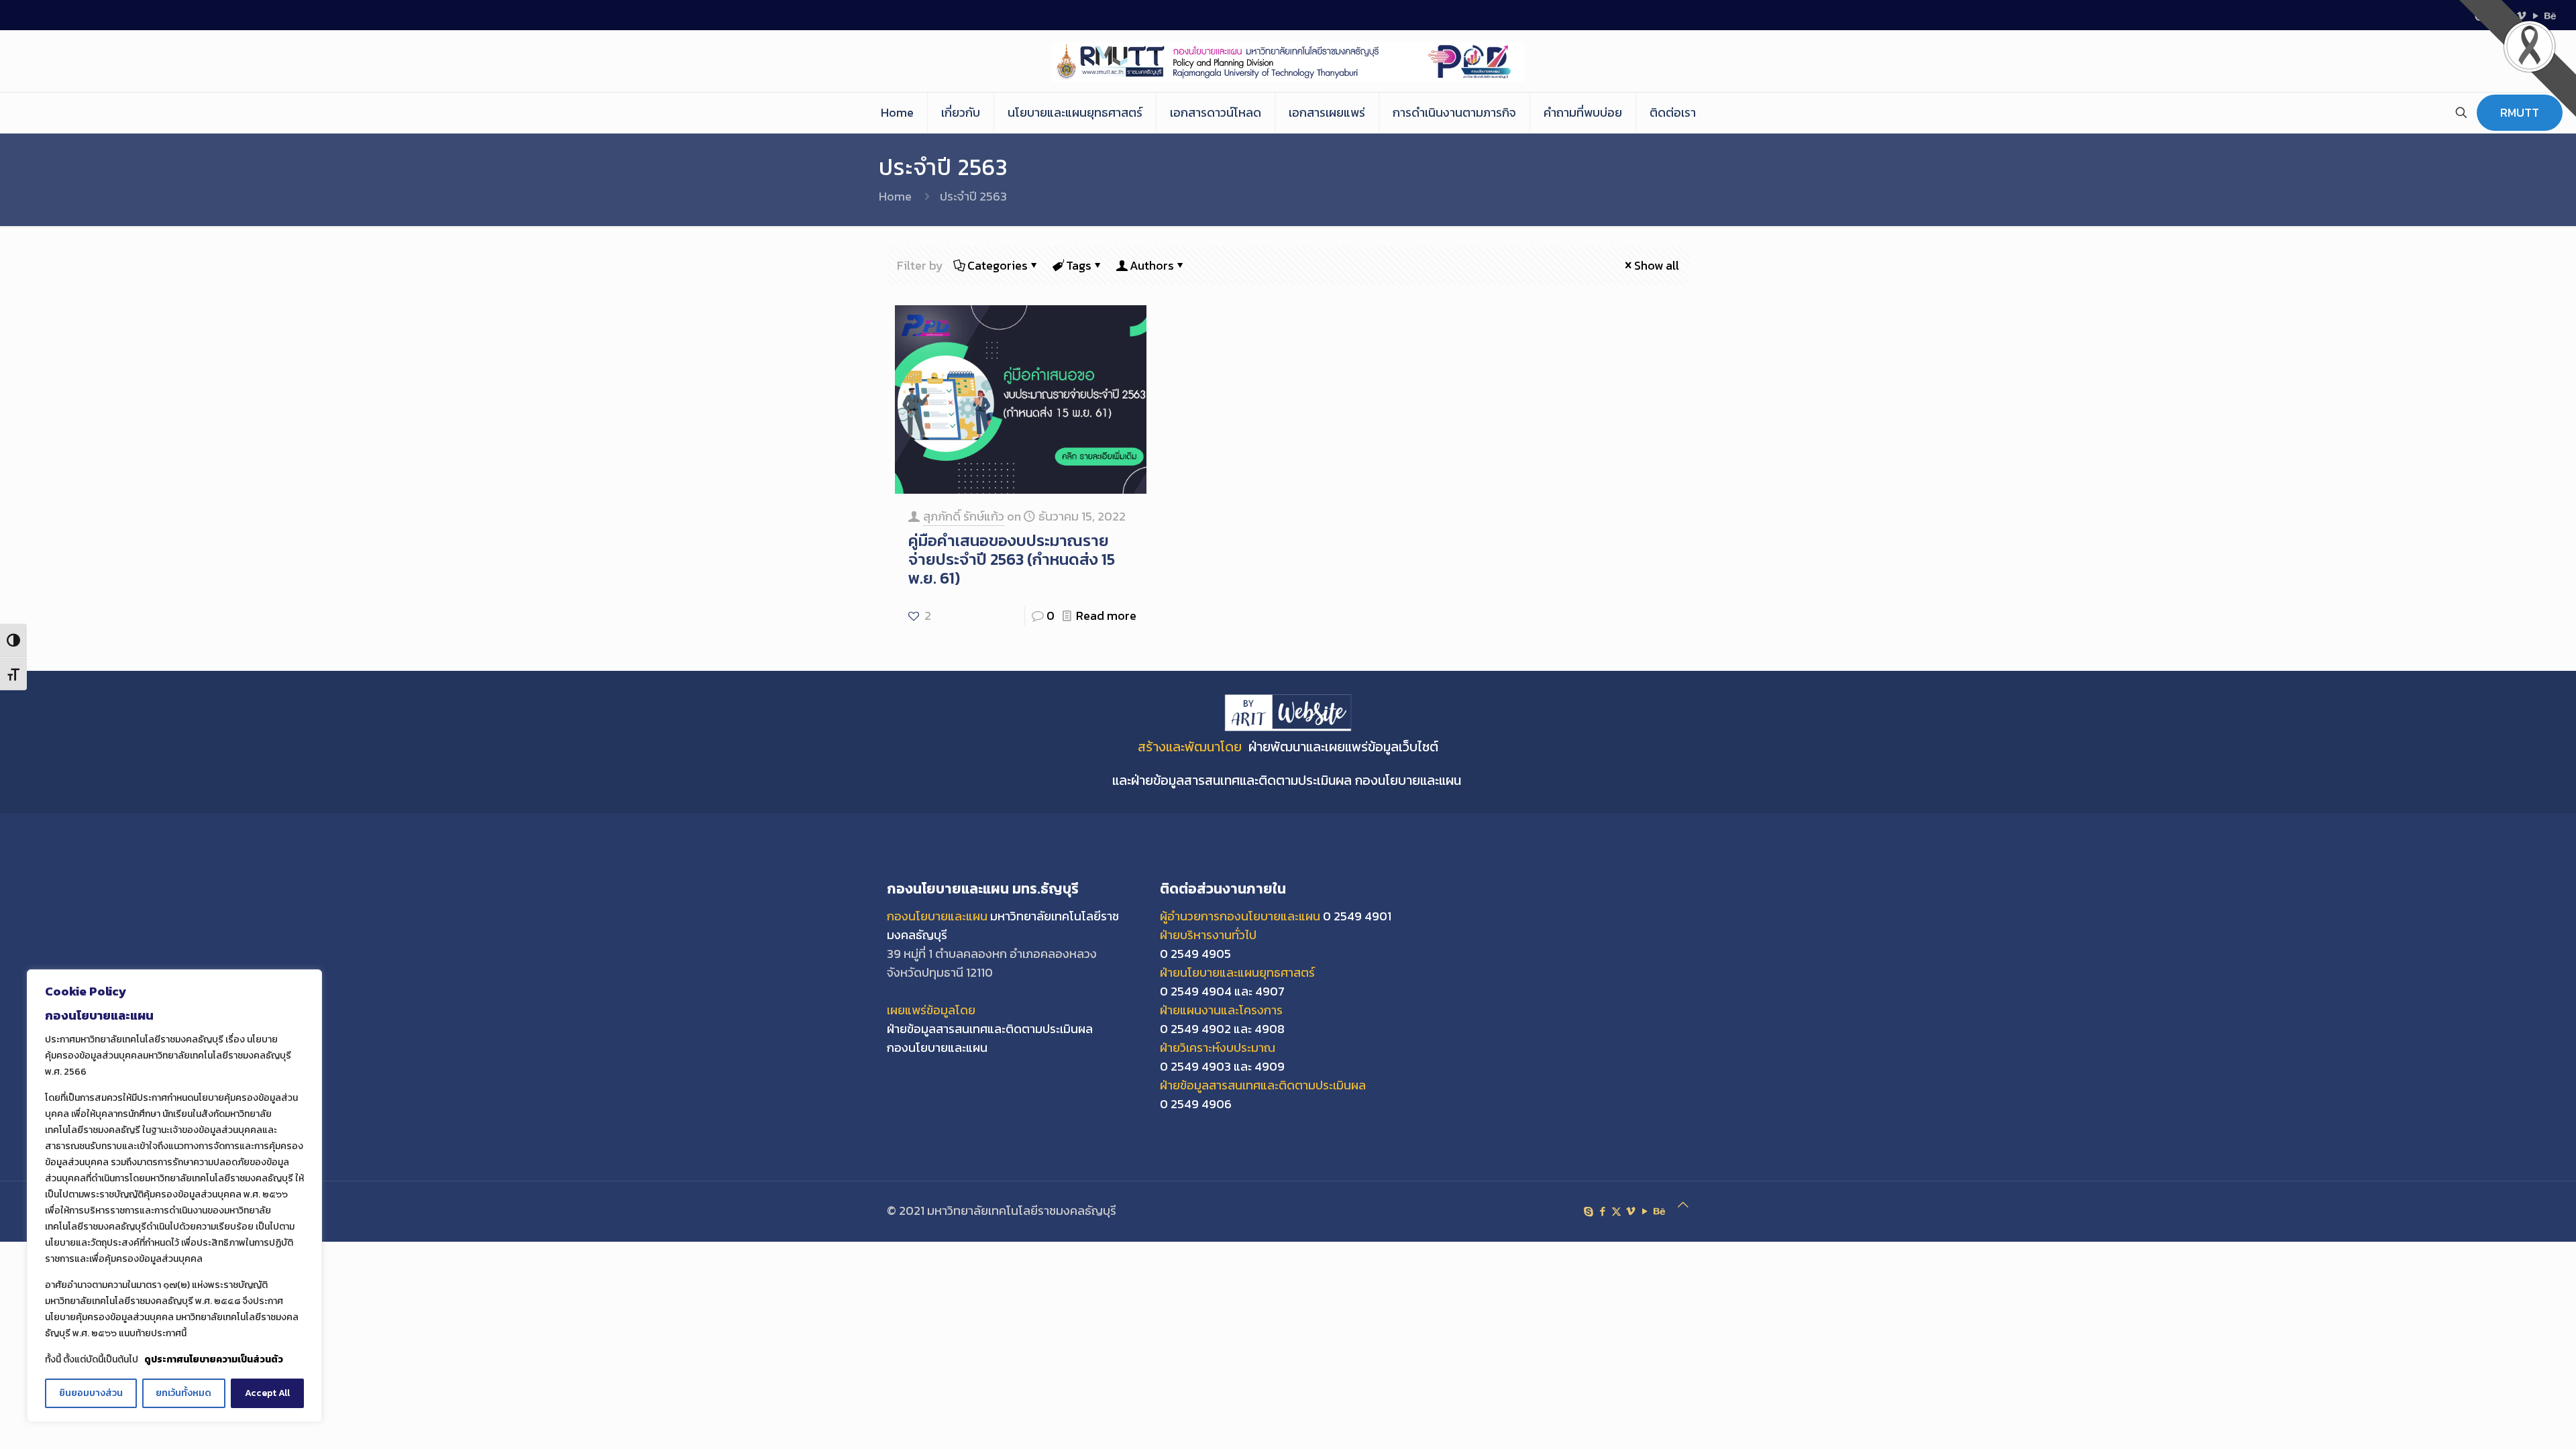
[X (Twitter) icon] (1616, 1211)
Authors (1152, 265)
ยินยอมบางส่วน (91, 1393)
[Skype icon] (1588, 1211)
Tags (1079, 265)
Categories (998, 265)
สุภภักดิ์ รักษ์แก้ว (964, 516)
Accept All (267, 1393)
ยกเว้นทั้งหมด (183, 1393)
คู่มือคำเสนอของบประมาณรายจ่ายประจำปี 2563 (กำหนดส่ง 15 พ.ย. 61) (1012, 559)
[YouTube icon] (1645, 1211)
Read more (1106, 615)
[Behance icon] (1659, 1211)
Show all (1657, 265)
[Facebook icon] (1602, 1211)
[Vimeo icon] (1630, 1211)
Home (895, 196)
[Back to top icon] (1683, 1205)
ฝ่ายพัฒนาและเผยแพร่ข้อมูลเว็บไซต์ (1343, 747)
